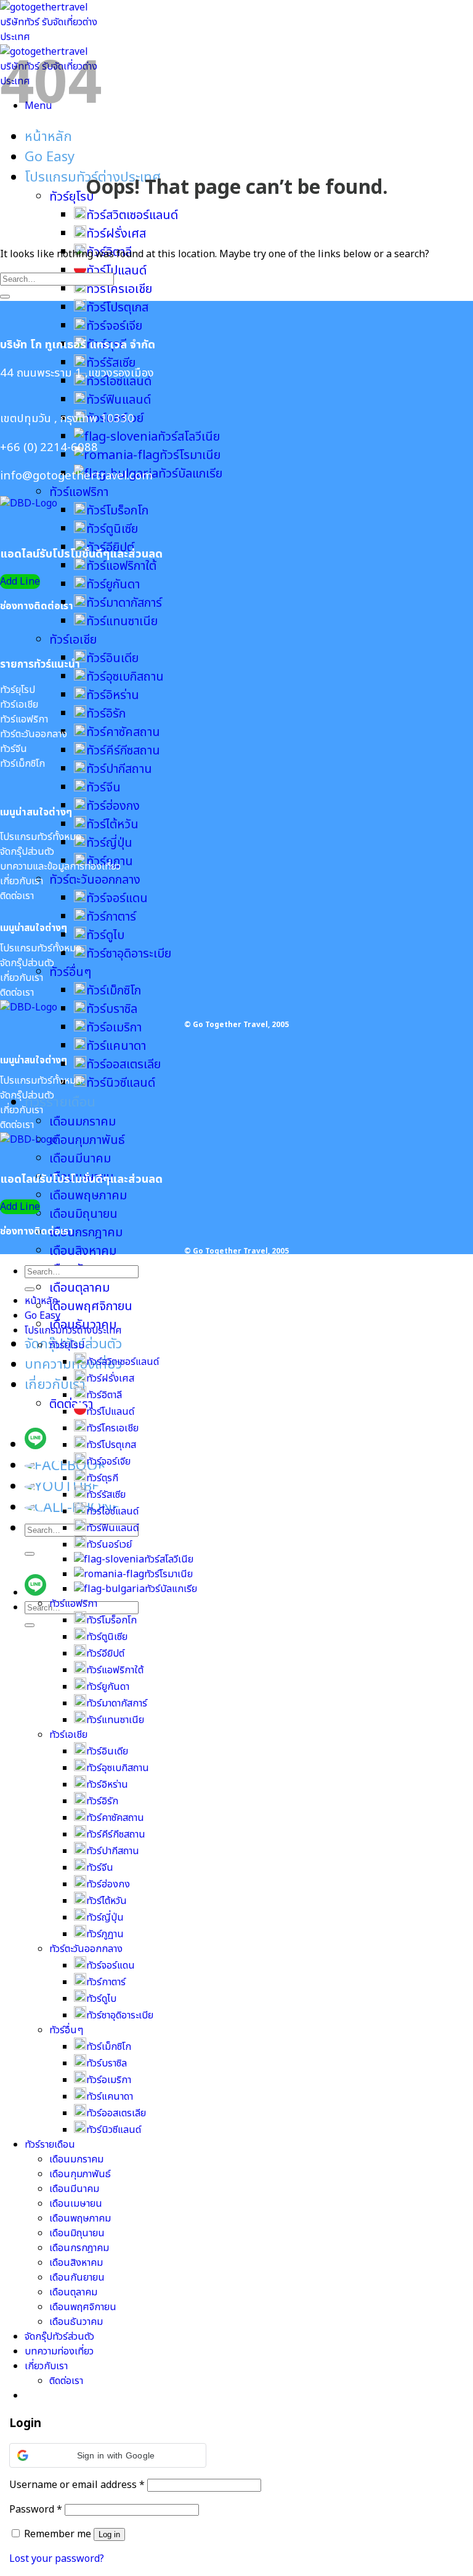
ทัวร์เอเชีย (73, 640)
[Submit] (30, 1554)
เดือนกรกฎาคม (86, 1233)
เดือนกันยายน (77, 2278)
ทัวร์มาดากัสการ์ (124, 603)
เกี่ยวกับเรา (55, 1385)
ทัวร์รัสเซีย (111, 363)
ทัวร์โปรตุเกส (117, 308)
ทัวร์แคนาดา (116, 1046)
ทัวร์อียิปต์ (105, 1654)
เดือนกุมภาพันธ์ (87, 1140)
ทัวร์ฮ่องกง (113, 806)
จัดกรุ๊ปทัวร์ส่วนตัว (59, 2337)
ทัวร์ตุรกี (102, 1478)
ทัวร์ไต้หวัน (112, 825)
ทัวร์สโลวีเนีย (189, 437)
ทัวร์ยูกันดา (113, 585)
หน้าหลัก (48, 137)
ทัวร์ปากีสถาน (119, 769)
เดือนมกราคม (83, 1122)
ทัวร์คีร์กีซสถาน (123, 751)
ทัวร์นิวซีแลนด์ (121, 1083)
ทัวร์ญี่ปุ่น (109, 843)
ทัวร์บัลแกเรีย (171, 1589)
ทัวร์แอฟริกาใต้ (121, 566)
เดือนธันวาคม (76, 2322)
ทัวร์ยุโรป (71, 197)
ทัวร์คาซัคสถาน (123, 732)
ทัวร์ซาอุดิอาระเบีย (129, 954)
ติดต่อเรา (71, 1404)
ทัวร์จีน (103, 788)
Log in (109, 2534)
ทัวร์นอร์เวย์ (109, 1545)
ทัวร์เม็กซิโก (114, 991)
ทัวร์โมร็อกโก (117, 511)
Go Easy (50, 157)
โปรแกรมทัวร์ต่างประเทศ (73, 1330)
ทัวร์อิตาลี (104, 1395)
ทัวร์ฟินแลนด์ (119, 400)
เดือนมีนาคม (80, 1159)
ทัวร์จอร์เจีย (114, 326)
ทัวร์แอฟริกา (79, 492)
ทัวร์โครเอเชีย (119, 289)
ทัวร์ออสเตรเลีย (123, 1065)
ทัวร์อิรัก (106, 714)
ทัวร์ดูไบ (105, 935)
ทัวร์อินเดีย (112, 658)
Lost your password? (57, 2559)
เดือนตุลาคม (79, 1288)
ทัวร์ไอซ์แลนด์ (112, 1511)
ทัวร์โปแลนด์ (110, 1412)
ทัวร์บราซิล (112, 1009)
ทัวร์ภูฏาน (105, 1934)
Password (36, 2510)
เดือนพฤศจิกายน (91, 1306)
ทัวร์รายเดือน (60, 1102)
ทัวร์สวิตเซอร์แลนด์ (132, 215)
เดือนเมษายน (76, 2204)
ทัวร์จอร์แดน (117, 898)
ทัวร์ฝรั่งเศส (116, 234)
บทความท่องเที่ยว (73, 1365)
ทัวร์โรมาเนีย (190, 455)
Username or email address (77, 2485)
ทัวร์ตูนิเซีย (112, 529)
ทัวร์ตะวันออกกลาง (95, 880)
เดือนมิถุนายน (83, 1214)
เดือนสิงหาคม (83, 1251)
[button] (108, 2455)
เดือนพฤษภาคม (88, 1196)
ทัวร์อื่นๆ (70, 972)
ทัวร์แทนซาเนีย (122, 622)
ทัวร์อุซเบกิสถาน (125, 677)
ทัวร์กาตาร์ (111, 917)
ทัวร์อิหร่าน (113, 695)
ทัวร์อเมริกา (114, 1028)
